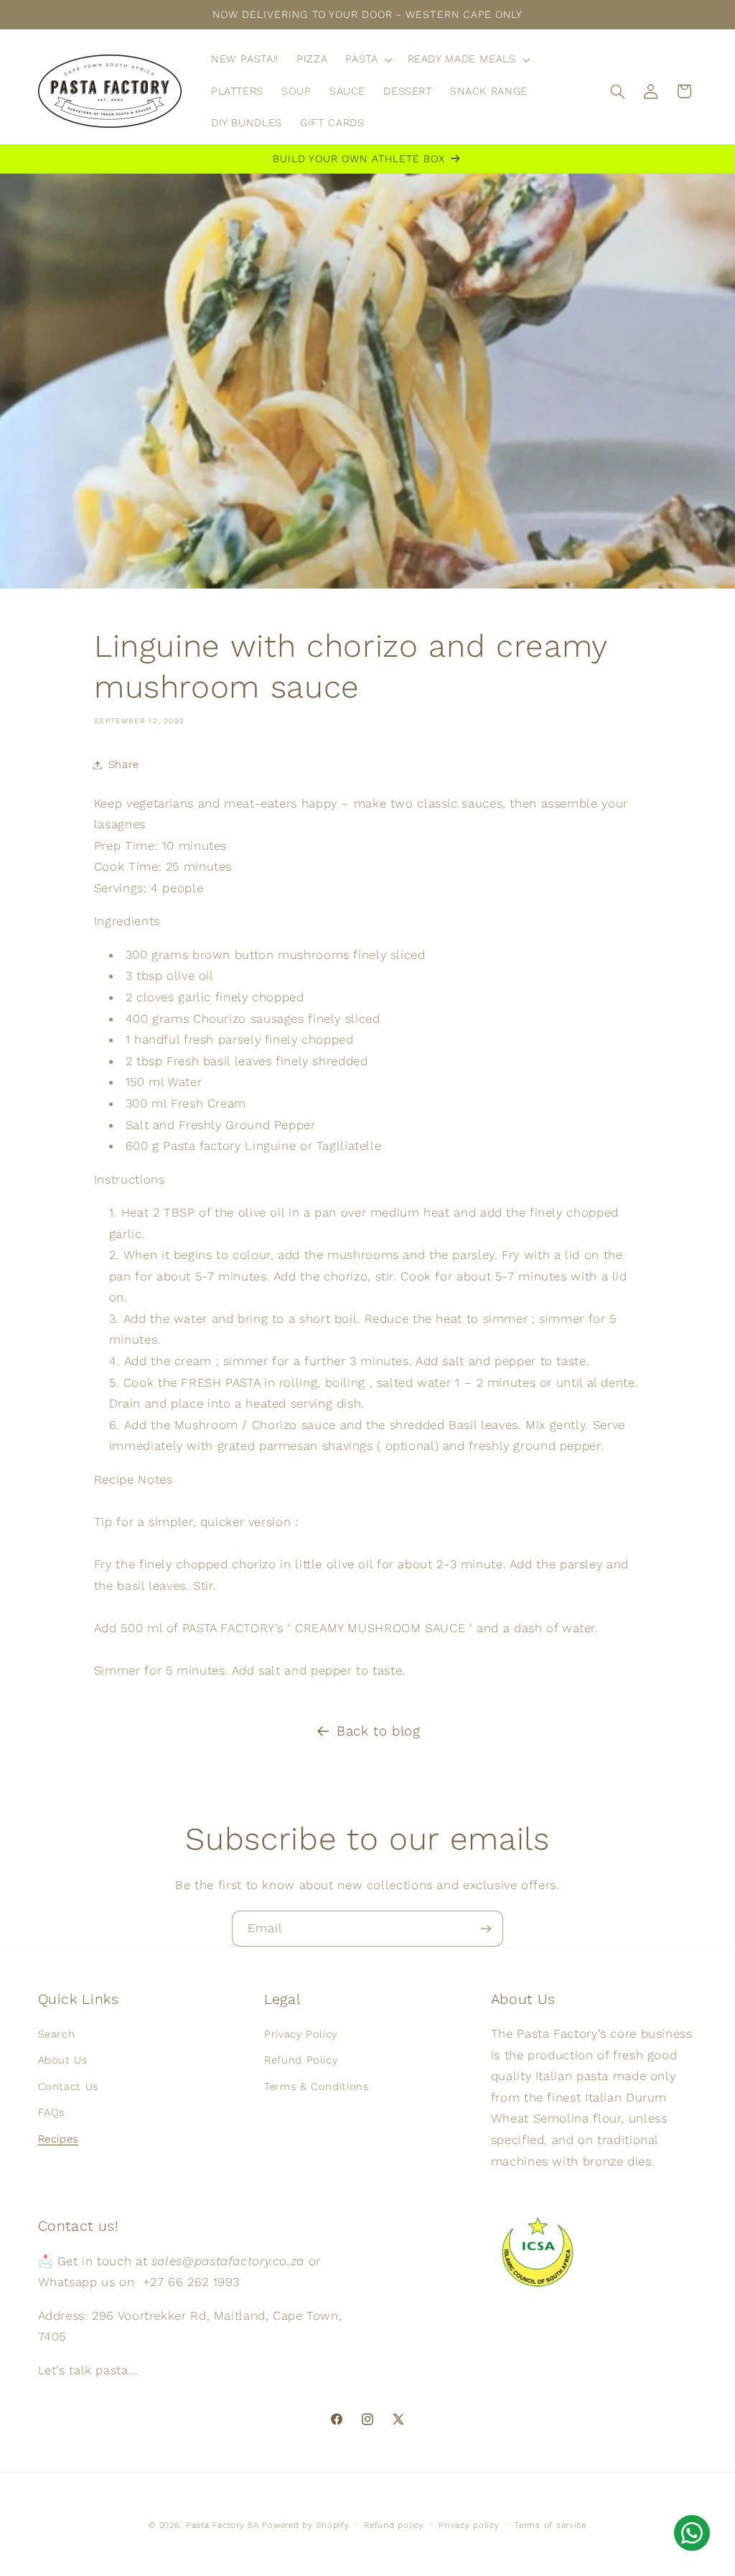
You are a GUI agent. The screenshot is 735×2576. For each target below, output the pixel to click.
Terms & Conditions (316, 2086)
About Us (63, 2060)
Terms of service (550, 2525)
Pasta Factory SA (223, 2525)
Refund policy (394, 2525)
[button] (367, 60)
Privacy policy (469, 2525)
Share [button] (124, 764)
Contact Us (68, 2086)
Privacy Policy (301, 2034)
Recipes (58, 2139)
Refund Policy (301, 2060)
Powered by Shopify (305, 2525)
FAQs (52, 2112)
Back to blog (379, 1731)
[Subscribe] (486, 1928)
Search (57, 2034)
